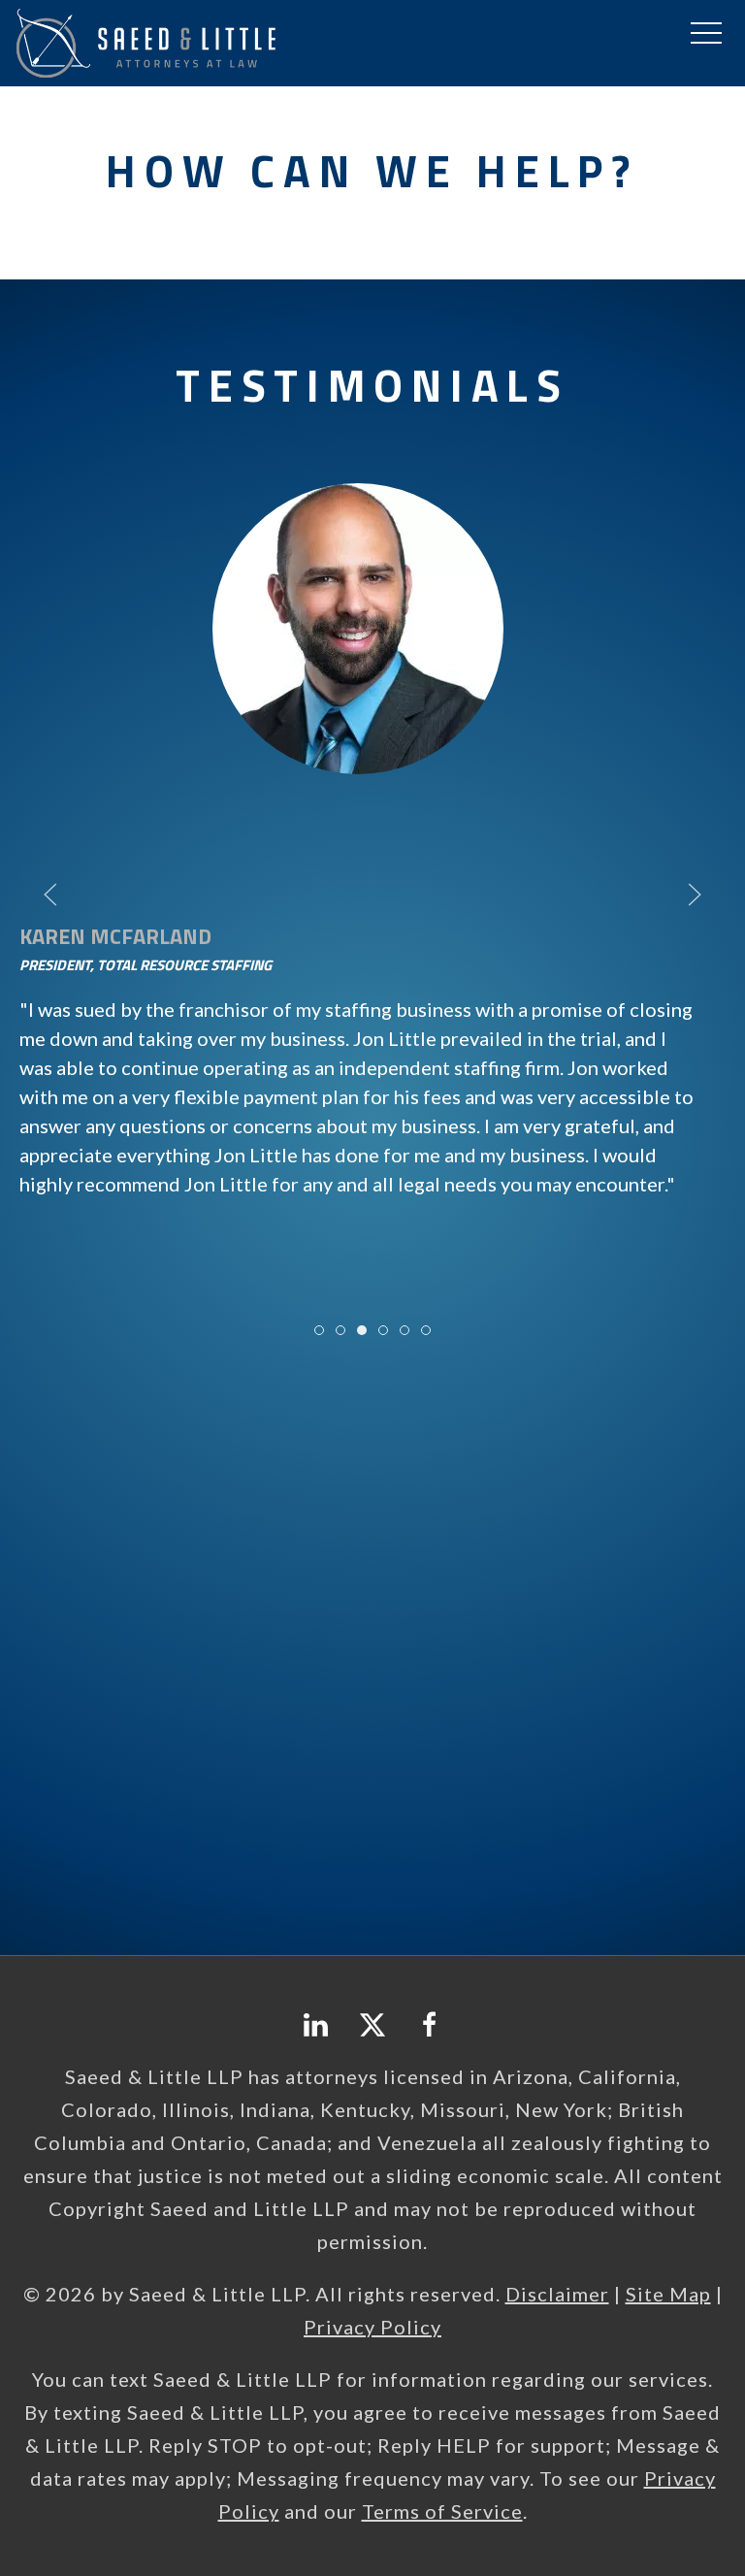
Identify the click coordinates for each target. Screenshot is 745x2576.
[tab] (319, 1330)
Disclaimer (557, 2294)
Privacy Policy (372, 2327)
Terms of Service (442, 2511)
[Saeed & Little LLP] (146, 40)
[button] (706, 34)
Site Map (668, 2294)
